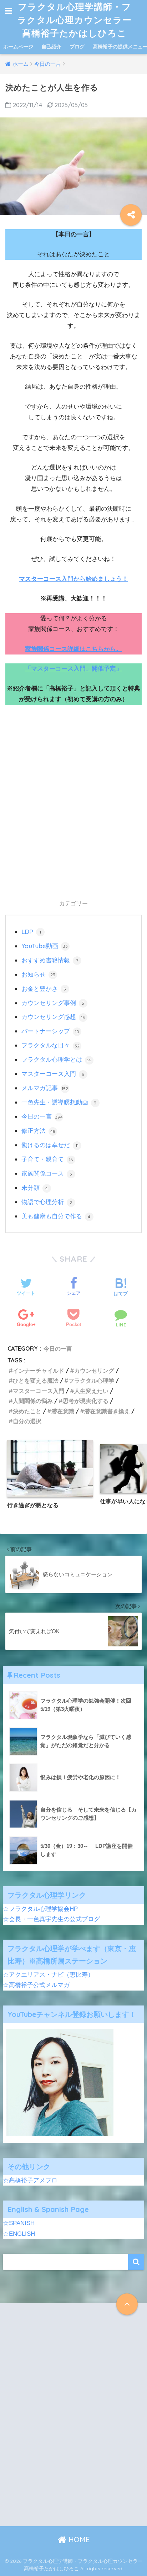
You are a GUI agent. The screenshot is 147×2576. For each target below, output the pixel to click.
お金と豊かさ (44, 989)
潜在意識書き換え (107, 1411)
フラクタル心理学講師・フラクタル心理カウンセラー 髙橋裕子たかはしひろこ (75, 20)
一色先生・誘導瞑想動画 (59, 1102)
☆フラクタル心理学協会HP (40, 1909)
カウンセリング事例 (53, 1003)
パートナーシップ (50, 1031)
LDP (31, 932)
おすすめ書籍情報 (50, 960)
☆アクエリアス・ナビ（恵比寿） (48, 1975)
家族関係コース (47, 1173)
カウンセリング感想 (53, 1017)
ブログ (77, 47)
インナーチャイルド (39, 1371)
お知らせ (38, 974)
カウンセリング (94, 1371)
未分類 (35, 1187)
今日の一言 (42, 1116)
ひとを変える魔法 (36, 1381)
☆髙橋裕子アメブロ (30, 2180)
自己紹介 (51, 47)
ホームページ (18, 47)
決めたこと (27, 1411)
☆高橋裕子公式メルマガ (36, 1985)
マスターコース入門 (53, 1074)
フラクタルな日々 (50, 1045)
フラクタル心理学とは (56, 1059)
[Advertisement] (73, 808)
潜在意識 (63, 1411)
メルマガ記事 (45, 1088)
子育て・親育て (47, 1159)
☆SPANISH (19, 2223)
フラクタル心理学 (91, 1381)
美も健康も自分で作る (56, 1216)
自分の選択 (27, 1421)
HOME (78, 2540)
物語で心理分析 (47, 1202)
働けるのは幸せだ (50, 1145)
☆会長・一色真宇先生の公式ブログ (51, 1919)
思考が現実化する (86, 1401)
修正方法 (38, 1131)
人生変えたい (91, 1391)
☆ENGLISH (19, 2234)
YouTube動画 (45, 946)
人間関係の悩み (33, 1401)
